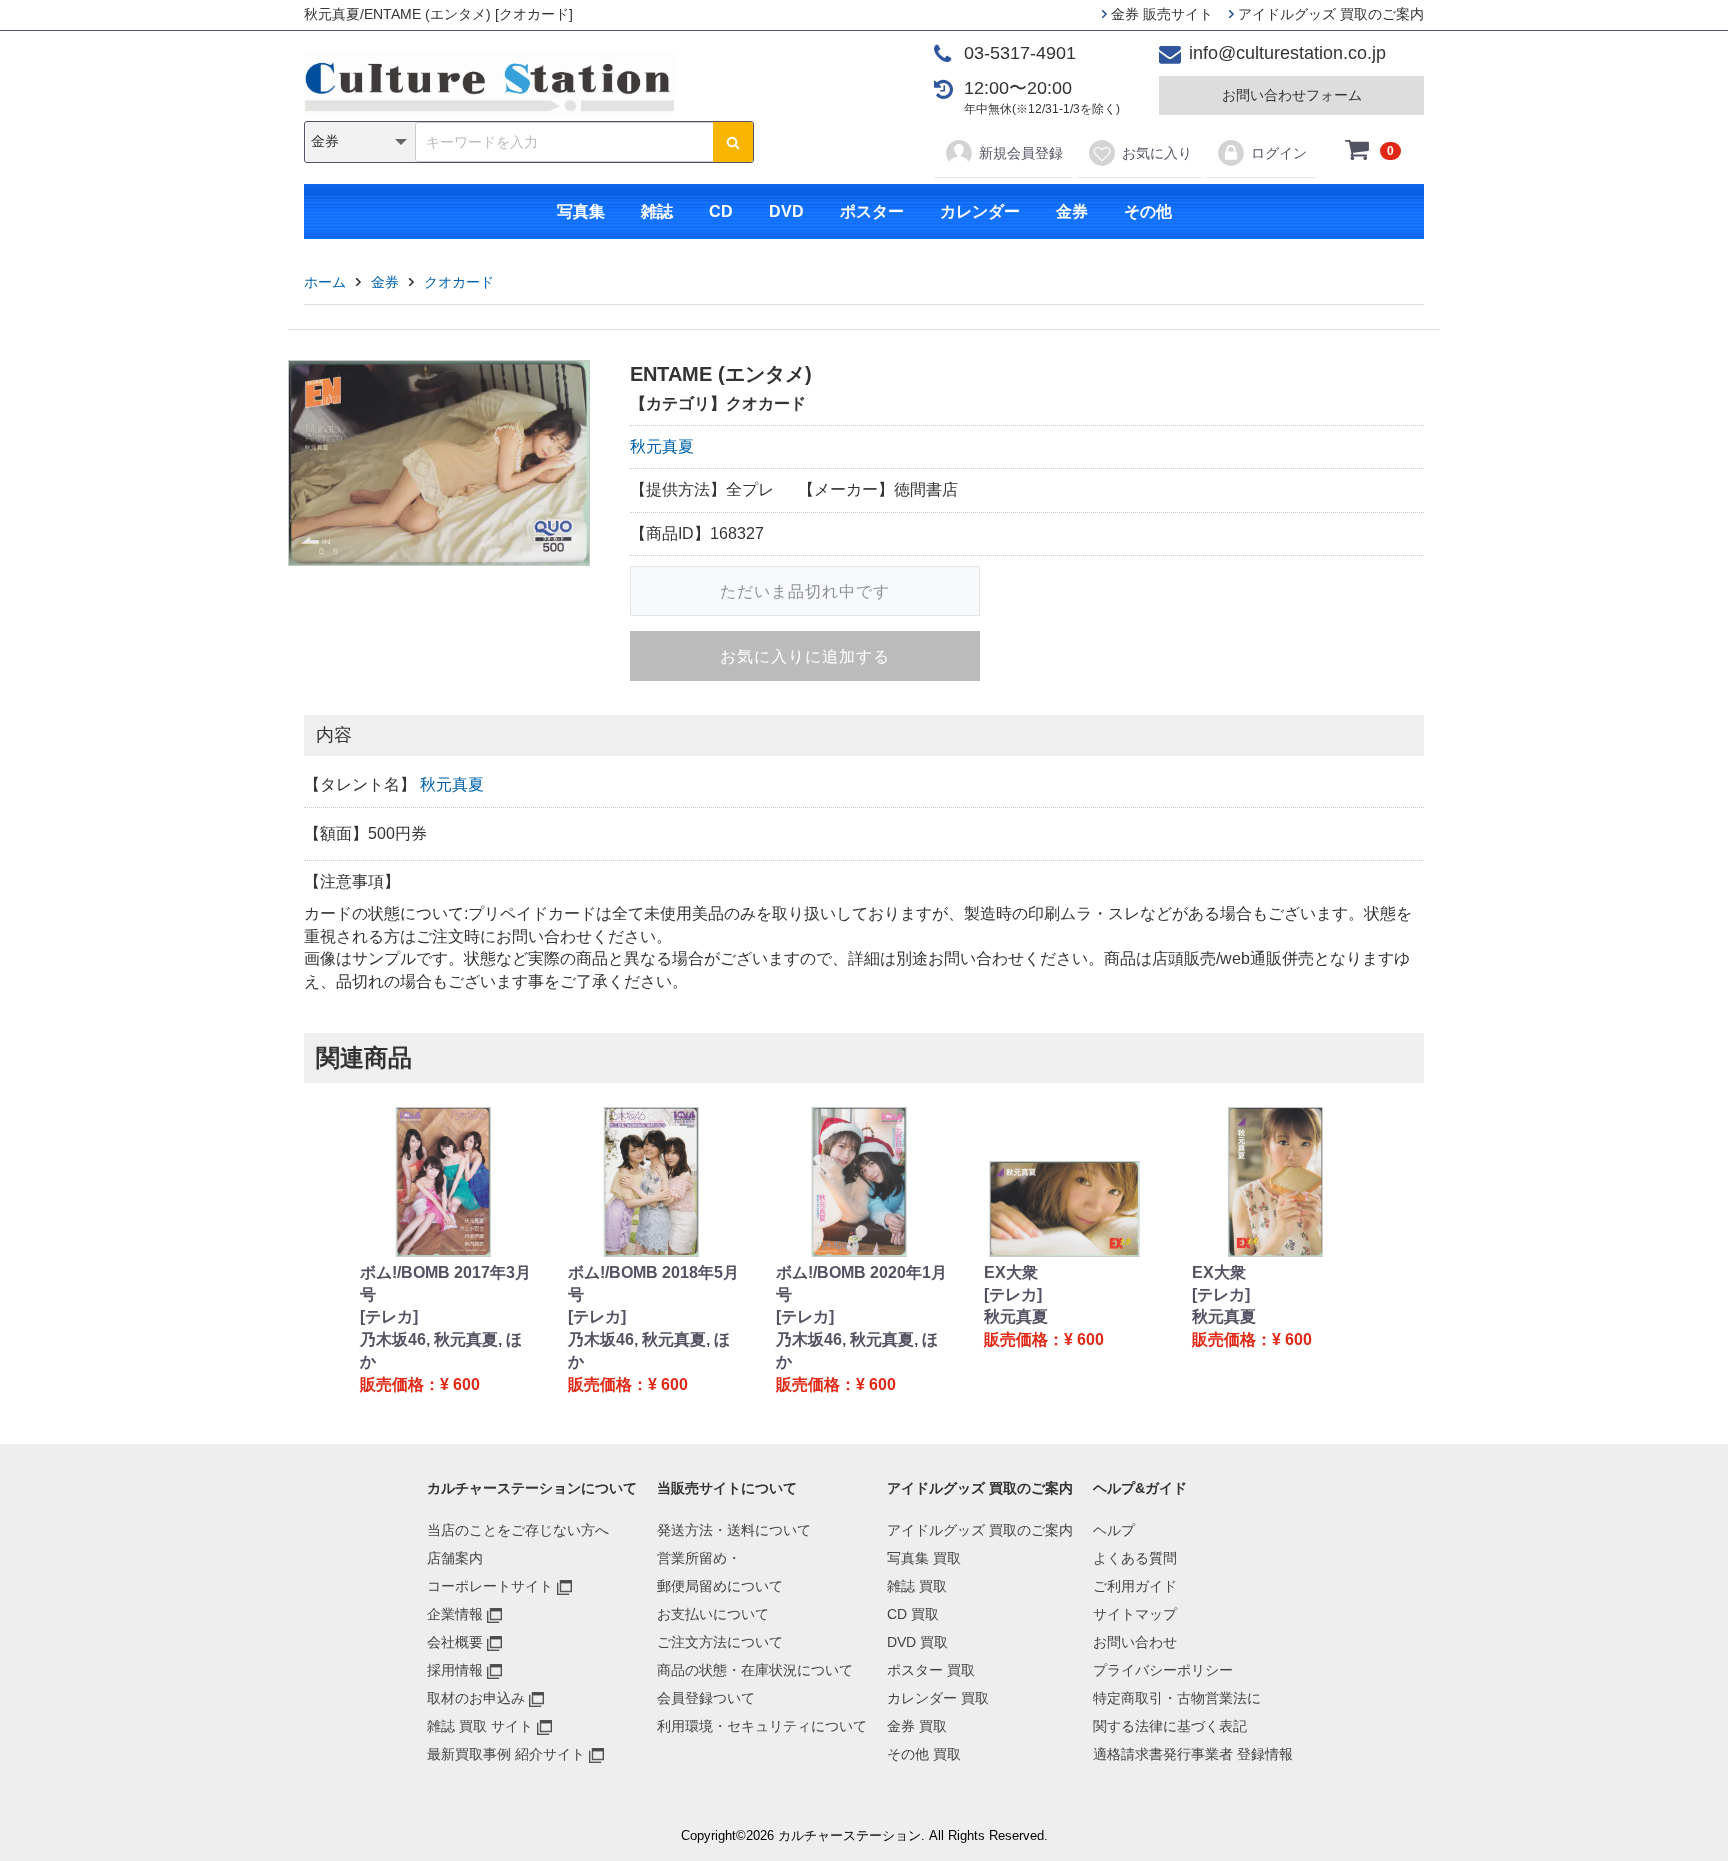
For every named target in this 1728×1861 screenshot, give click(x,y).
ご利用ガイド (1135, 1586)
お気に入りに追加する (805, 656)
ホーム (325, 282)
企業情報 (455, 1614)
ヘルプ (1114, 1530)
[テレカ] (389, 1316)
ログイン (1279, 153)
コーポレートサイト (490, 1586)
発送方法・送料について (734, 1530)
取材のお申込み (476, 1698)
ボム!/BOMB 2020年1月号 (861, 1283)
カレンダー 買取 (938, 1698)
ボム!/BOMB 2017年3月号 (445, 1283)
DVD (786, 211)
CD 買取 (913, 1614)
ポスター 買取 (931, 1670)
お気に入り (1157, 153)
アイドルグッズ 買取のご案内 (1329, 14)
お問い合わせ (1135, 1642)
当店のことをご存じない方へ (518, 1530)
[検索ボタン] (733, 142)
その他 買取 (924, 1754)
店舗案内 (455, 1558)
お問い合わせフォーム (1292, 95)
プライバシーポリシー (1163, 1670)
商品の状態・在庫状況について (755, 1670)
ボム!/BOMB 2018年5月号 (653, 1283)
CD (721, 211)
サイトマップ (1135, 1614)
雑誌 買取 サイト (480, 1726)
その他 (1148, 211)
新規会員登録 (1021, 153)
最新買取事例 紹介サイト (506, 1754)
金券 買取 (917, 1726)
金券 (1072, 211)
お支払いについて (713, 1614)
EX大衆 (1011, 1272)
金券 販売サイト (1160, 14)
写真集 (581, 211)
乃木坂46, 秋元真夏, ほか (441, 1350)
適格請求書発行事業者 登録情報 (1193, 1754)
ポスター (872, 211)
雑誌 (657, 211)
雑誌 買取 (917, 1586)
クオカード (459, 282)
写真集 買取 (924, 1558)
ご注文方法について (720, 1642)
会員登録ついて (706, 1698)
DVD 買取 (917, 1642)
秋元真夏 (662, 446)
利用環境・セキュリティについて (762, 1726)
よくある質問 (1135, 1558)
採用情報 (455, 1670)
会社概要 (455, 1642)
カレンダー (980, 211)
